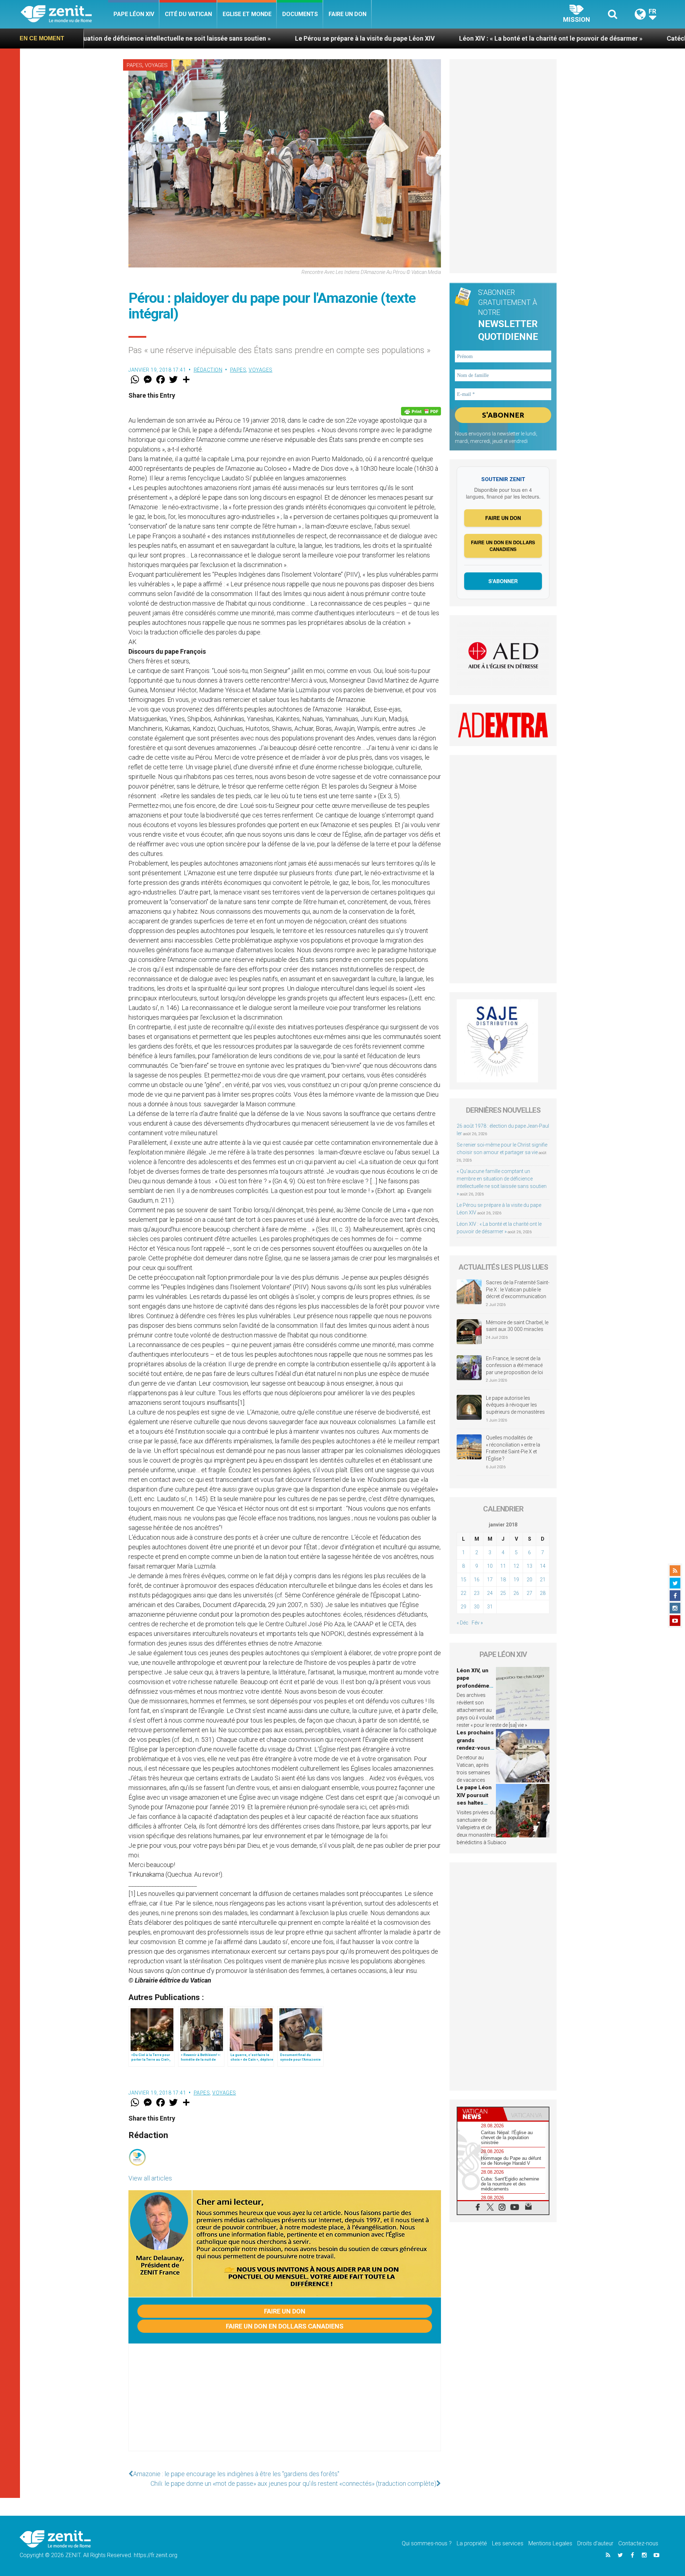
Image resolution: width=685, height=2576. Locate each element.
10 (490, 1566)
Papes (135, 65)
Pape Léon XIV (134, 14)
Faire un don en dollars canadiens (285, 2326)
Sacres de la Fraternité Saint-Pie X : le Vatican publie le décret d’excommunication (518, 1289)
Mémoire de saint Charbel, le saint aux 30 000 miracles (517, 1326)
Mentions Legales (550, 2543)
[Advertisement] (285, 2404)
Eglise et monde (247, 14)
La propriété (472, 2543)
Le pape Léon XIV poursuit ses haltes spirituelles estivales (474, 1803)
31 (490, 1607)
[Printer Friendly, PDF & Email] (421, 411)
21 (543, 1580)
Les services (508, 2543)
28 (543, 1593)
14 (543, 1566)
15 (463, 1580)
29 (463, 1607)
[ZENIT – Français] (64, 14)
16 (477, 1580)
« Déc (463, 1623)
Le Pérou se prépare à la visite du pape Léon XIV (191, 38)
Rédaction (208, 370)
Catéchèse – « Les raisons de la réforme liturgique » (569, 38)
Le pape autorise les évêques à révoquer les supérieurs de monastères (515, 1405)
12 (516, 1566)
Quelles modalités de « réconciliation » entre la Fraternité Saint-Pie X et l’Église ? (513, 1448)
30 (477, 1607)
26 (516, 1593)
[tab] (480, 2114)
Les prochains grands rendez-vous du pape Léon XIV (475, 1748)
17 (490, 1580)
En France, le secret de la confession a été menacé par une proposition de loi (514, 1365)
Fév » (477, 1623)
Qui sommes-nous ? (427, 2543)
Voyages (156, 65)
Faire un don (347, 14)
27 (529, 1593)
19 (516, 1580)
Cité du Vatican (188, 14)
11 (503, 1566)
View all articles (150, 2178)
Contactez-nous (638, 2543)
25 (503, 1593)
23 (477, 1593)
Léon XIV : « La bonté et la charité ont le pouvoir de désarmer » (377, 38)
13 (529, 1566)
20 (529, 1580)
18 (503, 1580)
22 (463, 1593)
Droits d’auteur (595, 2543)
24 (490, 1593)
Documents (300, 14)
